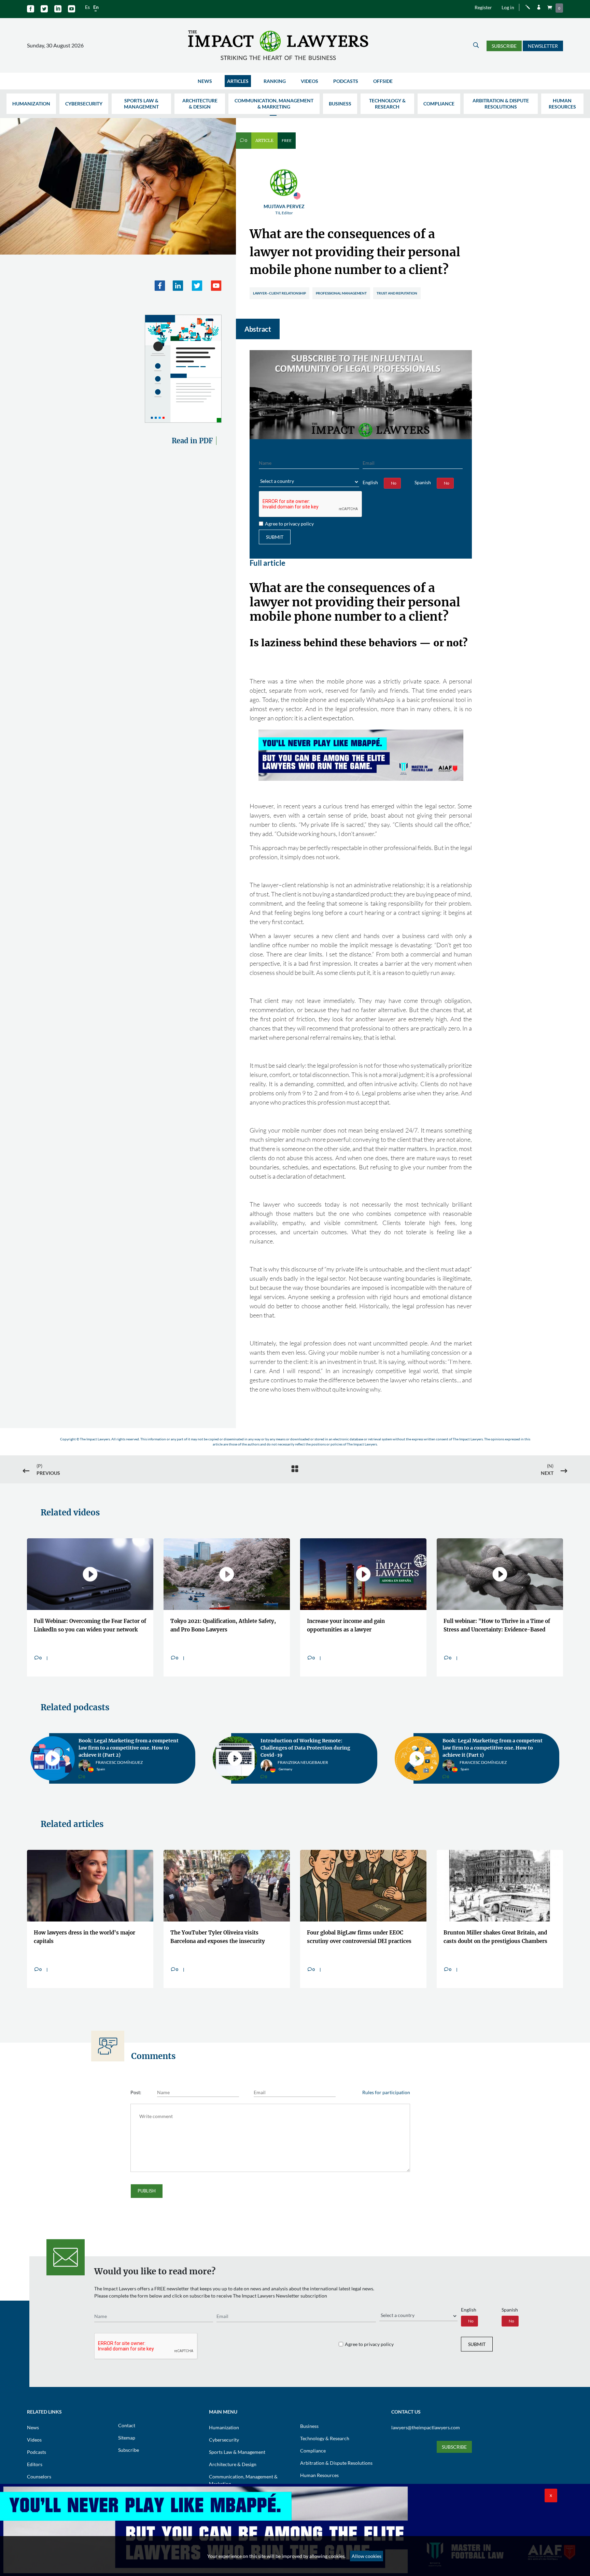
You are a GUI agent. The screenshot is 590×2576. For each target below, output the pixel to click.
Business (340, 104)
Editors (35, 2464)
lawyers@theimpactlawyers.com (426, 2427)
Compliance (439, 104)
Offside (383, 81)
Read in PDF (192, 441)
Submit (275, 537)
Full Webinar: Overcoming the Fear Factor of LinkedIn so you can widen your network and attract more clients (90, 1627)
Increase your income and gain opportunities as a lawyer (346, 1625)
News (205, 81)
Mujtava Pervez (284, 209)
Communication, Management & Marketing (274, 104)
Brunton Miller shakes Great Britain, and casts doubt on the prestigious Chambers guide (495, 1938)
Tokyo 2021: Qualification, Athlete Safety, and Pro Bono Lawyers (223, 1625)
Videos (310, 81)
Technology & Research (387, 104)
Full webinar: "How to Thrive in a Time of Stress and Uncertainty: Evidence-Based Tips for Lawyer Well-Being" (497, 1627)
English (370, 482)
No (394, 483)
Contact (127, 2425)
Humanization (31, 104)
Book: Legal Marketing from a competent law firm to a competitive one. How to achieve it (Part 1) (493, 1748)
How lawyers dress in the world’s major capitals (85, 1937)
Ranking (275, 81)
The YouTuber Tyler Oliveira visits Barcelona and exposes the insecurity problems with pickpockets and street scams (218, 1938)
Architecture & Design (200, 104)
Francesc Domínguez (119, 1766)
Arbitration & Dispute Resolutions (501, 104)
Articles (238, 81)
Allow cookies (367, 2556)
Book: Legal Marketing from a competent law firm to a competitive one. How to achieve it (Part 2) (129, 1748)
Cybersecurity (84, 104)
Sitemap (127, 2438)
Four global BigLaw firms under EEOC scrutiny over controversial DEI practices (359, 1937)
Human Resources (562, 104)
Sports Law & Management (141, 104)
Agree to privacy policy (289, 524)
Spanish (423, 482)
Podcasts (346, 81)
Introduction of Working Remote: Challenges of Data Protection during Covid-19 (305, 1748)
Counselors (39, 2477)
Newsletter (543, 46)
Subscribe (504, 46)
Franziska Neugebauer (303, 1766)
